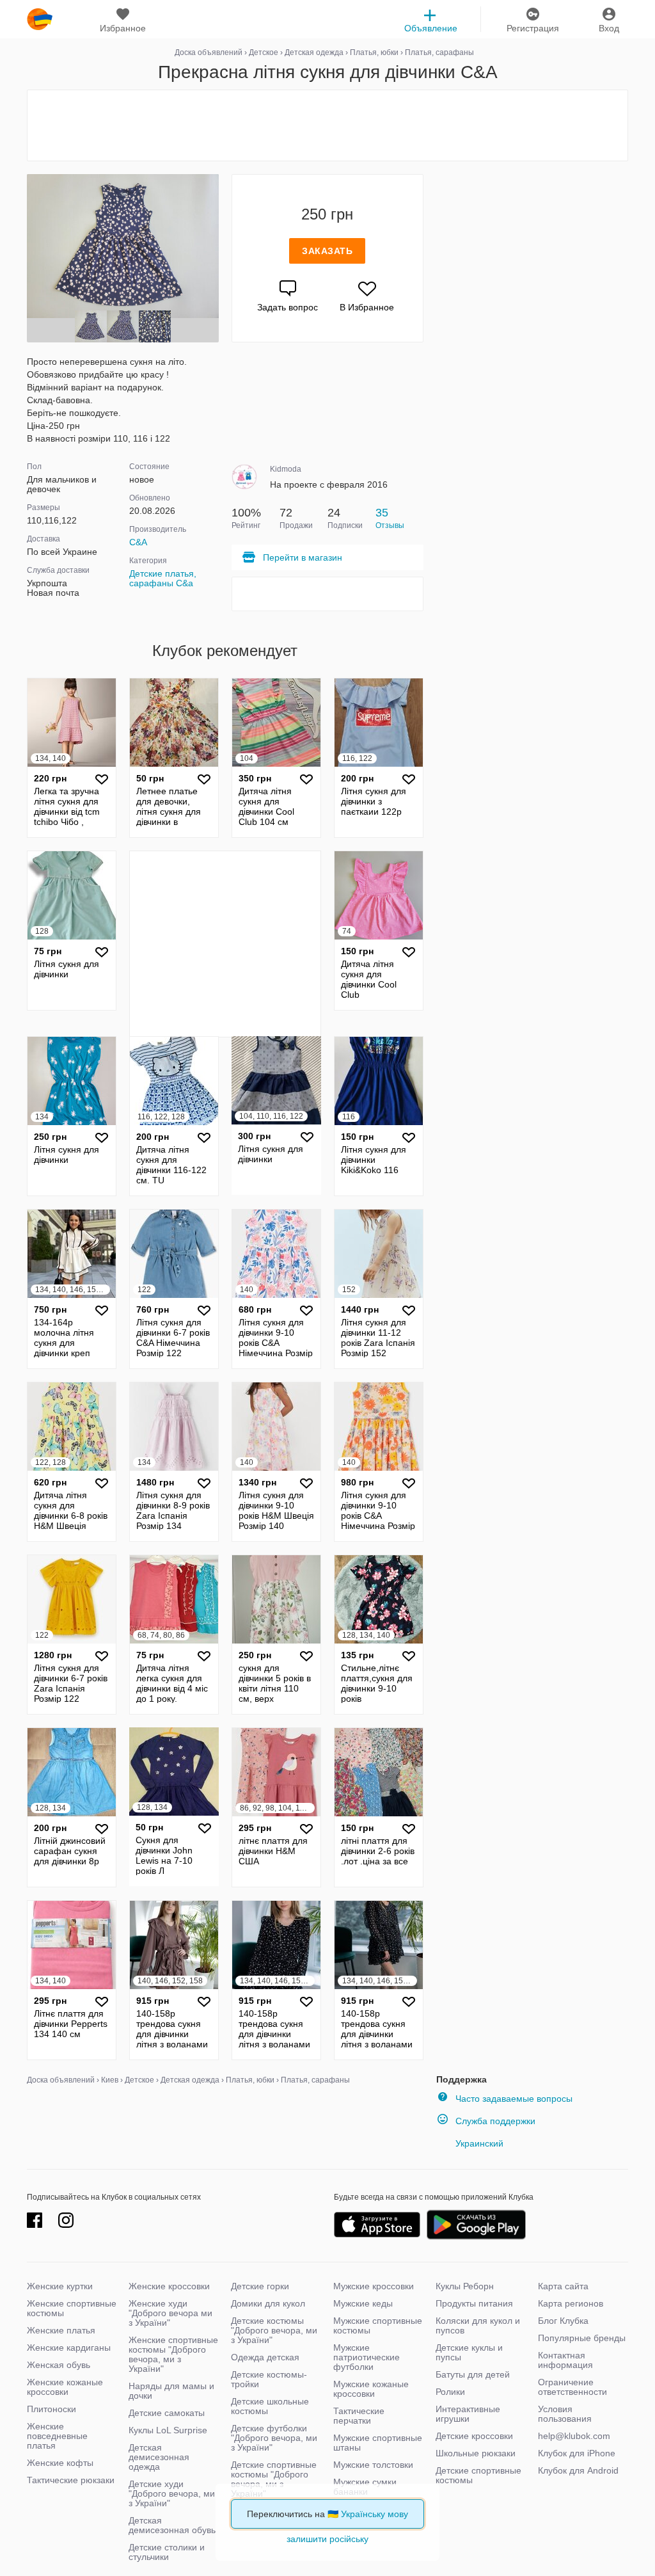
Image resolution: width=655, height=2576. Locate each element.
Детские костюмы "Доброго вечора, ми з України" (274, 2330)
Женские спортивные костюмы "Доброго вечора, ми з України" (173, 2354)
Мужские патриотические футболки (367, 2357)
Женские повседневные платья (57, 2436)
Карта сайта (563, 2286)
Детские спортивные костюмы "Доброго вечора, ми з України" (274, 2479)
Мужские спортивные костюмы (378, 2325)
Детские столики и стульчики (167, 2552)
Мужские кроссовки (374, 2286)
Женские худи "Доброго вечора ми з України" (170, 2313)
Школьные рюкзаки (476, 2453)
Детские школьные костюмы (270, 2406)
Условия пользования (565, 2414)
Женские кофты (60, 2463)
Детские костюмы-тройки (269, 2379)
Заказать (327, 251)
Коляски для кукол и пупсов (478, 2325)
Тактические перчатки (359, 2416)
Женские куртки (60, 2286)
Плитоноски (51, 2409)
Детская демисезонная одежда (159, 2457)
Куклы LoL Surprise (168, 2430)
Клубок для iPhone (577, 2453)
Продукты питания (474, 2303)
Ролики (450, 2392)
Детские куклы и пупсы (469, 2352)
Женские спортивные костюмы (72, 2308)
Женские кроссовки (169, 2286)
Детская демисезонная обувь (172, 2525)
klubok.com (40, 19)
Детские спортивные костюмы (478, 2475)
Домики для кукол (268, 2303)
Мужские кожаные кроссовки (371, 2389)
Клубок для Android (578, 2470)
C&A (138, 542)
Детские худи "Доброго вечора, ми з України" (172, 2493)
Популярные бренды (582, 2338)
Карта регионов (571, 2303)
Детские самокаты (167, 2413)
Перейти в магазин (303, 557)
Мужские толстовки (373, 2465)
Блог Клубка (563, 2321)
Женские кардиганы (69, 2348)
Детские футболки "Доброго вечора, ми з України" (274, 2438)
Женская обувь (59, 2365)
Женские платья (61, 2330)
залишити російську (327, 2539)
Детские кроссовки (474, 2436)
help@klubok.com (574, 2436)
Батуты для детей (473, 2374)
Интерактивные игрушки (468, 2414)
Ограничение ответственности (572, 2387)
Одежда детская (265, 2357)
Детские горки (260, 2286)
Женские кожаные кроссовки (65, 2387)
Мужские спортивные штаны (378, 2443)
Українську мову (375, 2514)
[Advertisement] (327, 125)
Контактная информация (565, 2360)
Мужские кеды (363, 2303)
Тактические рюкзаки (71, 2480)
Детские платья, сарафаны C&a (163, 578)
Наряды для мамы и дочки (171, 2391)
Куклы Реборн (465, 2286)
